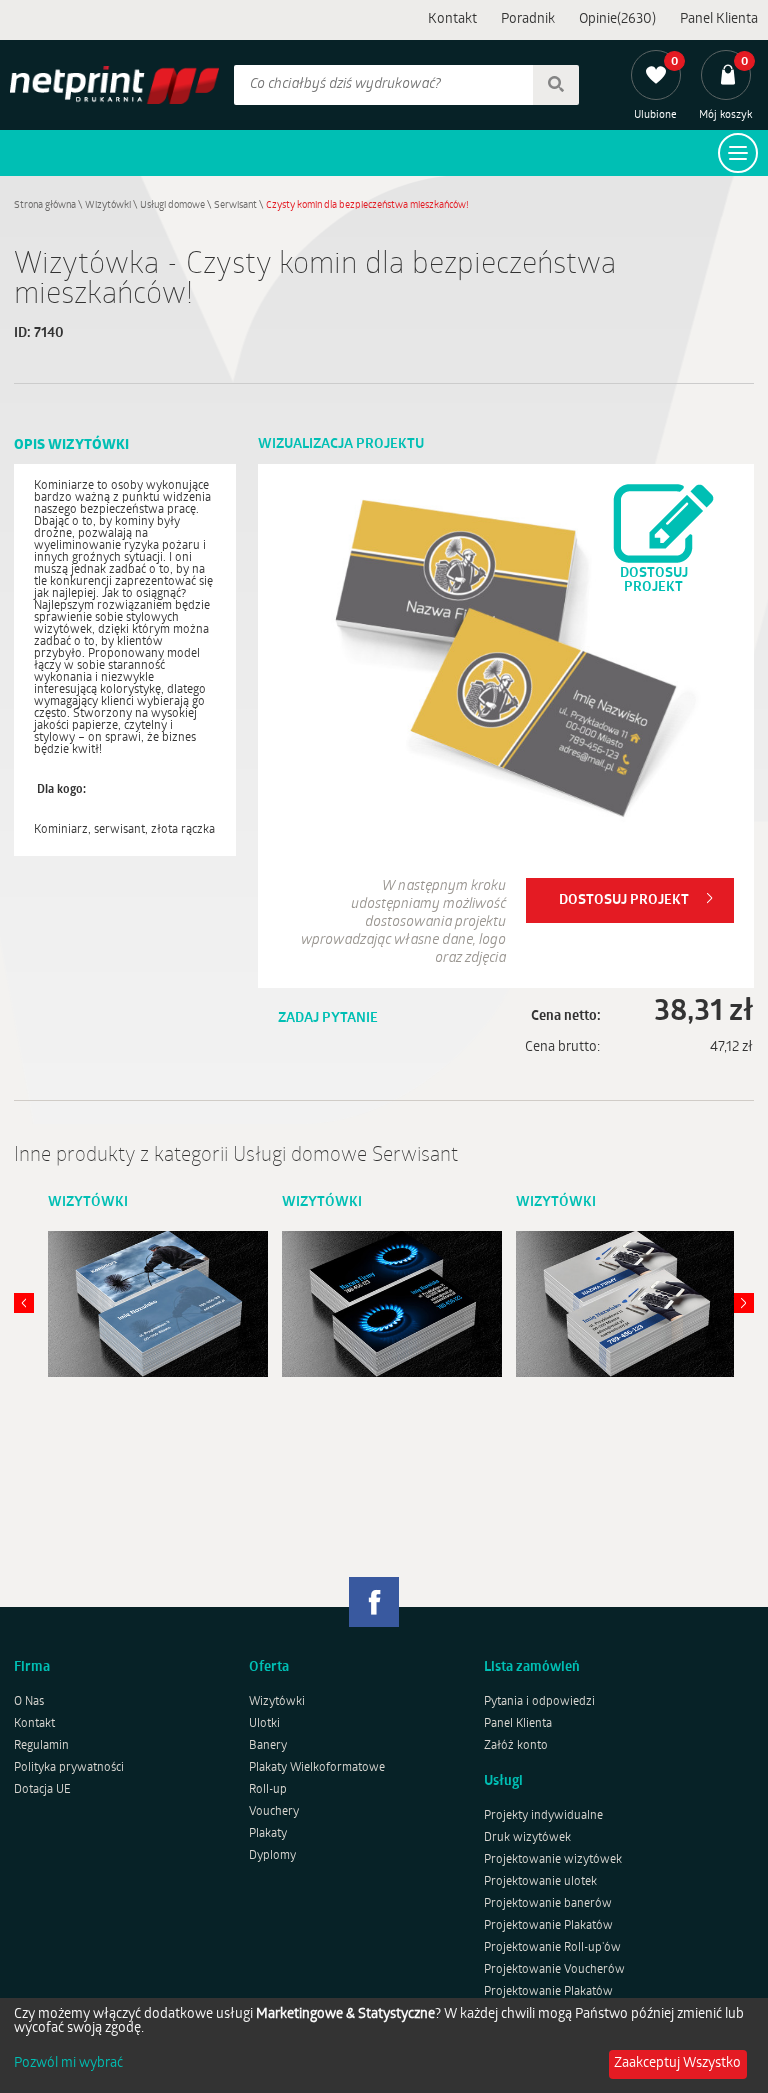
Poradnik (528, 19)
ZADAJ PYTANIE (328, 1018)
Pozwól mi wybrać (68, 2064)
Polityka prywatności (69, 1768)
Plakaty (268, 1834)
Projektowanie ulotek (540, 1882)
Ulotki (264, 1724)
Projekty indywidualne (543, 1816)
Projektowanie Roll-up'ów (552, 1948)
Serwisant (235, 205)
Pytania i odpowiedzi (539, 1702)
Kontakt (452, 19)
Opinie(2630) (617, 19)
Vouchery (274, 1812)
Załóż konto (516, 1746)
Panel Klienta (719, 19)
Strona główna (45, 205)
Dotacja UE (42, 1790)
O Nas (29, 1702)
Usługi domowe (172, 205)
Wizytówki (108, 205)
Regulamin (41, 1746)
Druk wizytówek (527, 1838)
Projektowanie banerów (548, 1904)
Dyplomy (272, 1856)
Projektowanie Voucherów (554, 1970)
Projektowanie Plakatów (548, 1926)
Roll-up (268, 1790)
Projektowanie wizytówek (553, 1860)
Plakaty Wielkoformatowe (317, 1768)
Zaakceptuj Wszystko (677, 2063)
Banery (268, 1746)
